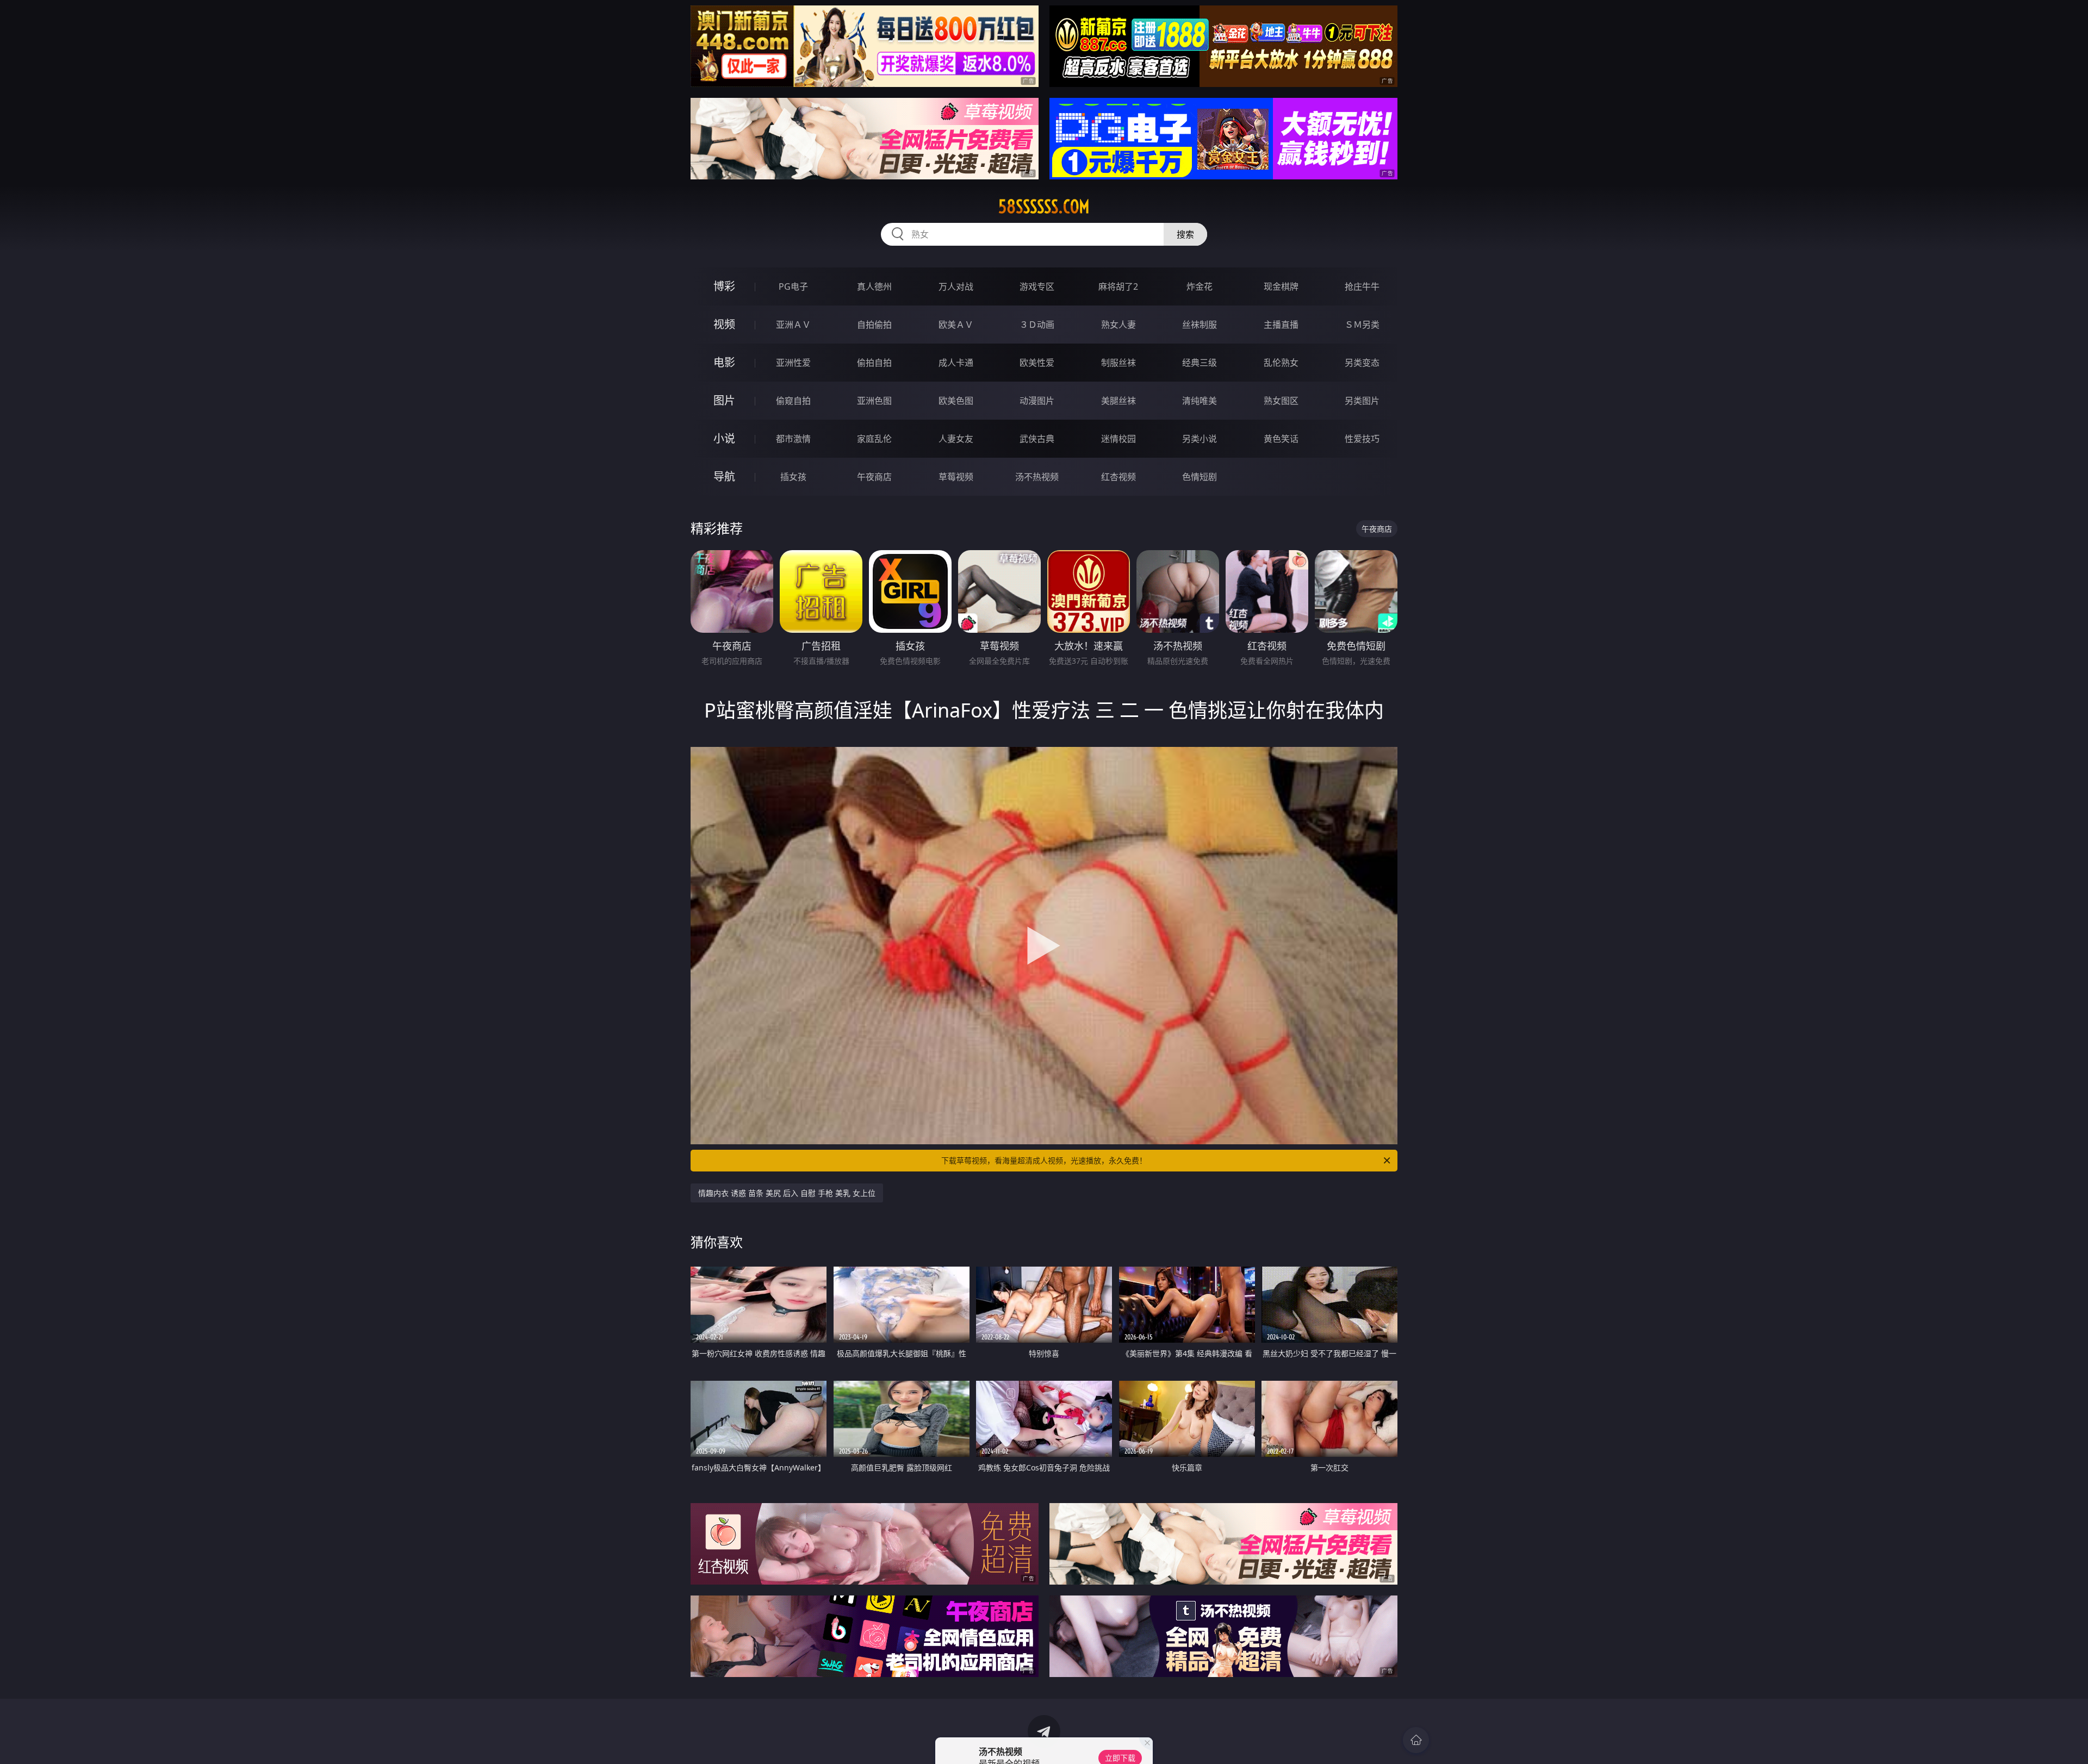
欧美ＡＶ (956, 325)
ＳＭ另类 (1362, 325)
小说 (724, 438)
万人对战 (956, 286)
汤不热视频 (1037, 477)
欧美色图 (956, 401)
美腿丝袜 (1118, 401)
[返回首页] (1416, 1740)
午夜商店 (874, 477)
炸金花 (1200, 286)
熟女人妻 (1118, 325)
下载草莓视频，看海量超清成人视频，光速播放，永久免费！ (1044, 1160)
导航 (724, 476)
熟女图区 (1281, 401)
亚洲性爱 (793, 363)
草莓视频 (956, 477)
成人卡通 (956, 363)
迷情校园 (1118, 439)
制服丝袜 (1118, 363)
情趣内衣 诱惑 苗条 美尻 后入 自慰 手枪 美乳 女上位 (787, 1193)
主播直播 (1281, 325)
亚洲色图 (874, 401)
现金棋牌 (1281, 286)
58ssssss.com (1044, 207)
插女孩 (793, 477)
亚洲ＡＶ (793, 325)
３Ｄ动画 (1037, 325)
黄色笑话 (1281, 439)
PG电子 (793, 286)
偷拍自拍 (874, 363)
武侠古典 (1037, 439)
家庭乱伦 (874, 439)
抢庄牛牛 (1362, 286)
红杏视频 (1118, 477)
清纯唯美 (1200, 401)
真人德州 (874, 286)
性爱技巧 (1362, 439)
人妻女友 (956, 439)
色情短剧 (1200, 477)
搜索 (1185, 234)
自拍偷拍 (874, 325)
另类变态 (1362, 363)
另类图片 (1362, 401)
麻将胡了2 (1118, 286)
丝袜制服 (1200, 325)
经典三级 (1200, 363)
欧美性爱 (1037, 363)
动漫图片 (1037, 401)
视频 (724, 324)
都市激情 (793, 439)
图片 (724, 400)
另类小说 (1200, 439)
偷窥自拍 (793, 401)
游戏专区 (1037, 286)
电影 (724, 362)
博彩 (724, 286)
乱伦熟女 (1281, 363)
